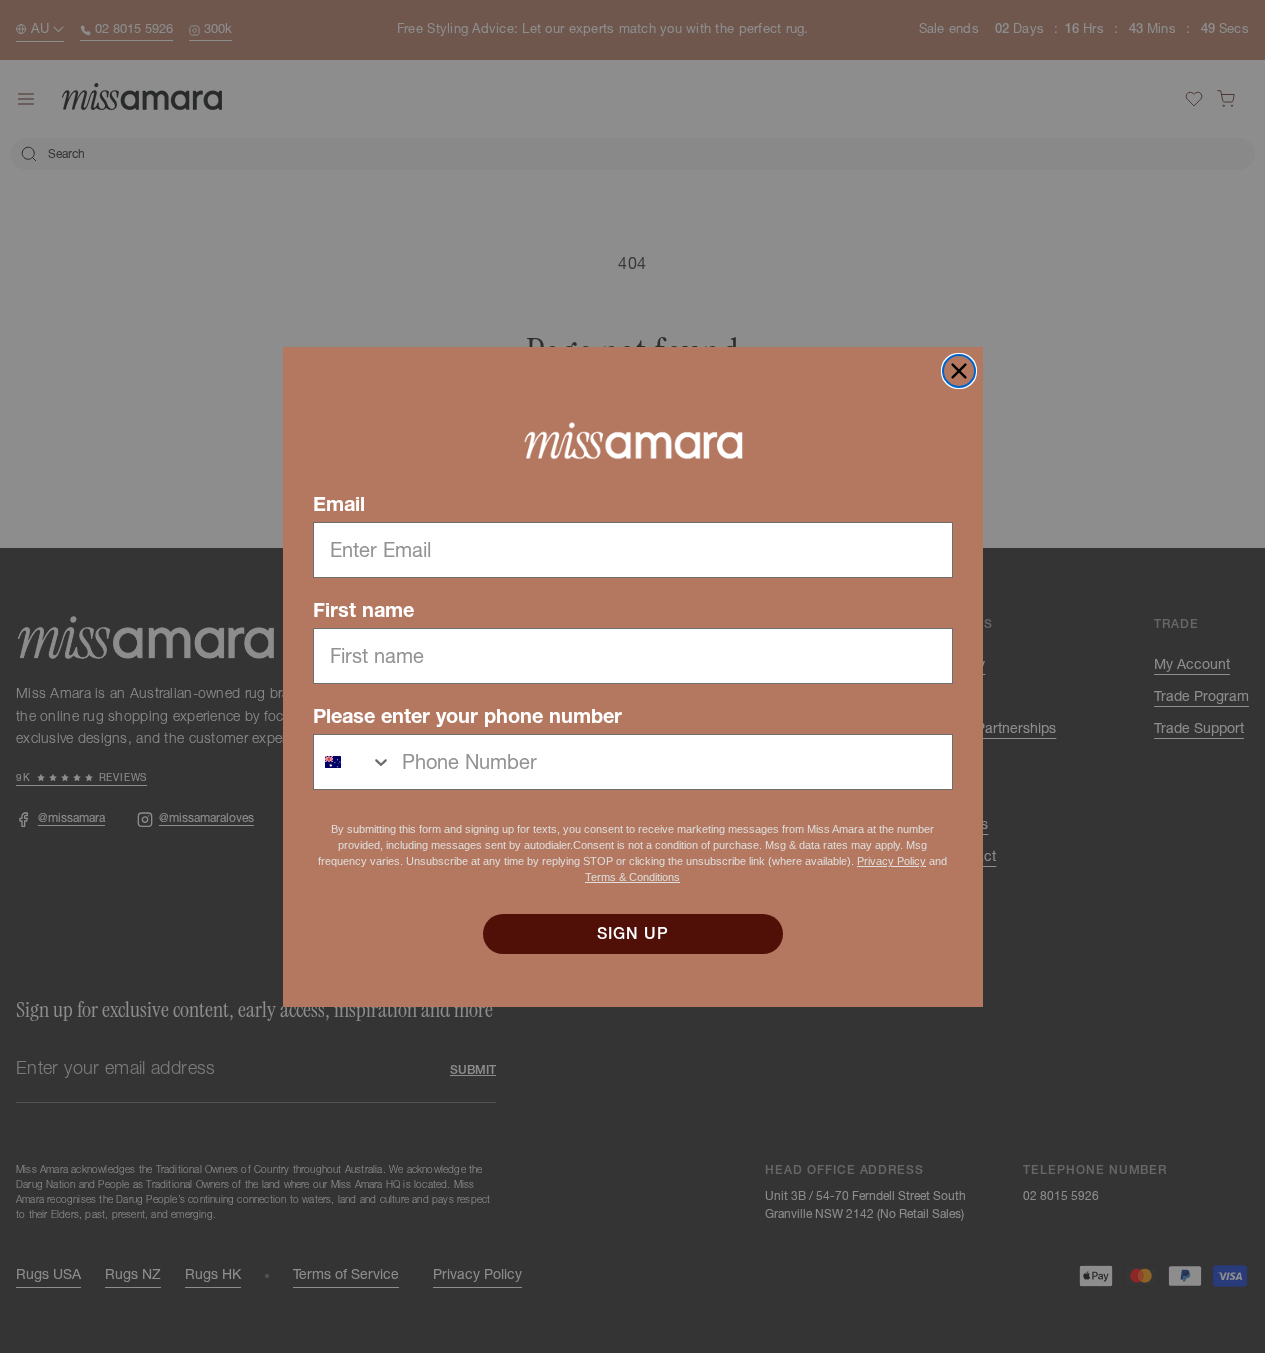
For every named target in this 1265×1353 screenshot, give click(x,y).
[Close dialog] (959, 371)
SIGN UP (633, 934)
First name (363, 610)
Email (339, 504)
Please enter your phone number (467, 716)
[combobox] (353, 762)
